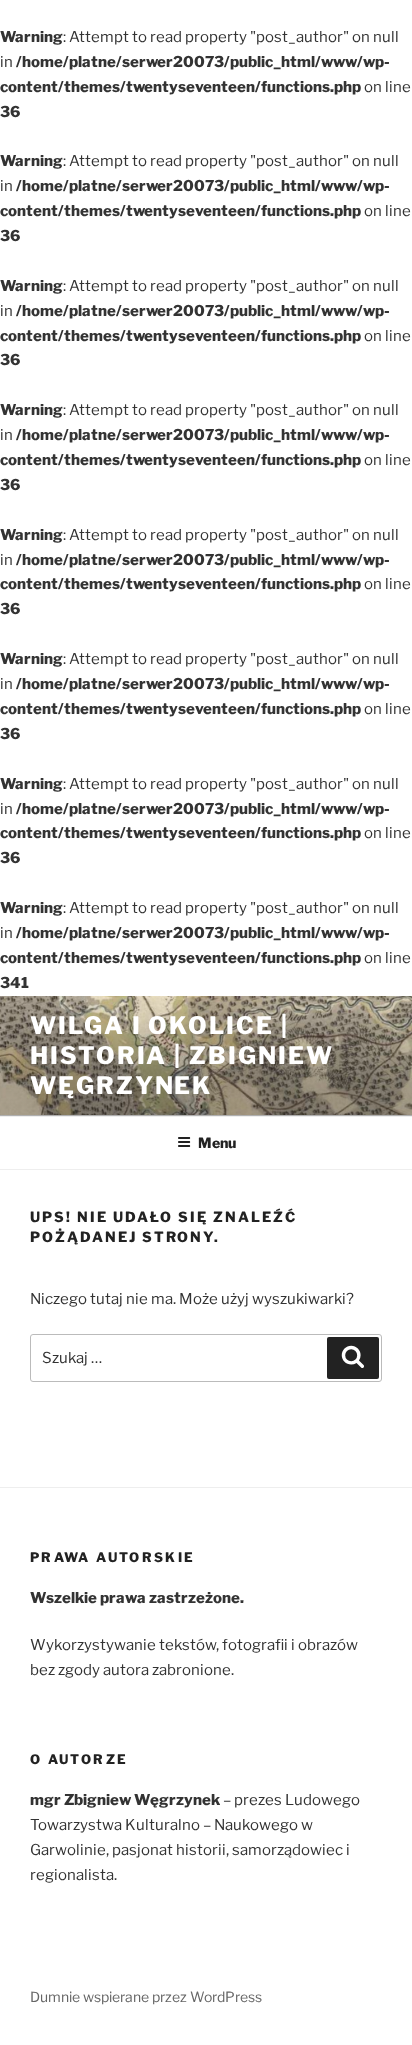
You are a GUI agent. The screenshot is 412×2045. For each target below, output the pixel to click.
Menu (217, 1142)
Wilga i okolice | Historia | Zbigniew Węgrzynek (181, 1055)
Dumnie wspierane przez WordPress (146, 1996)
